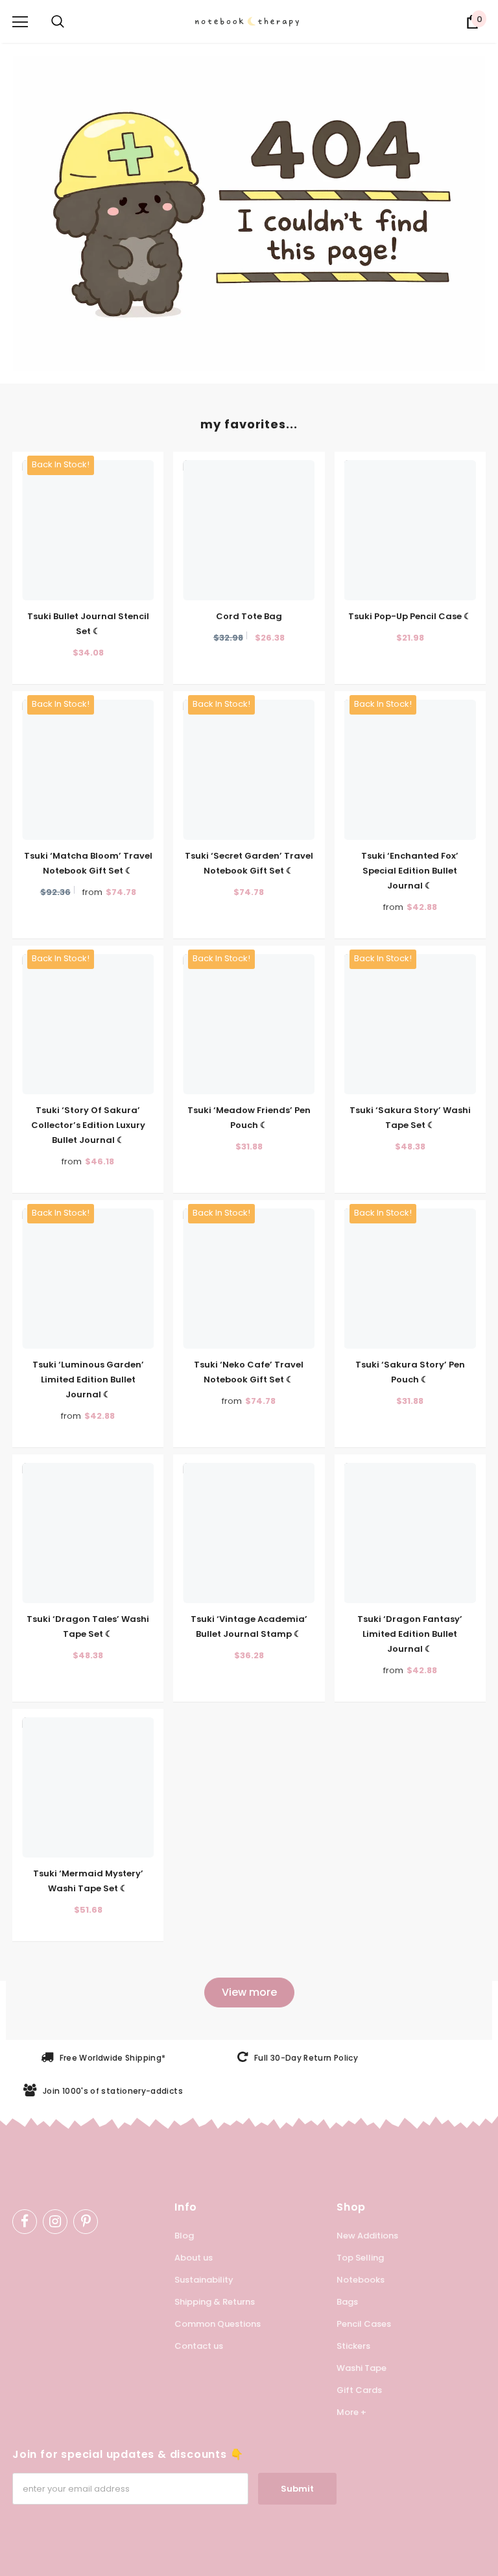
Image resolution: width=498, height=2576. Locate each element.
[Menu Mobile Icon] (20, 22)
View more (249, 1992)
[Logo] (255, 21)
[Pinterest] (86, 2222)
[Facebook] (25, 2222)
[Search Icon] (58, 22)
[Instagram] (55, 2222)
